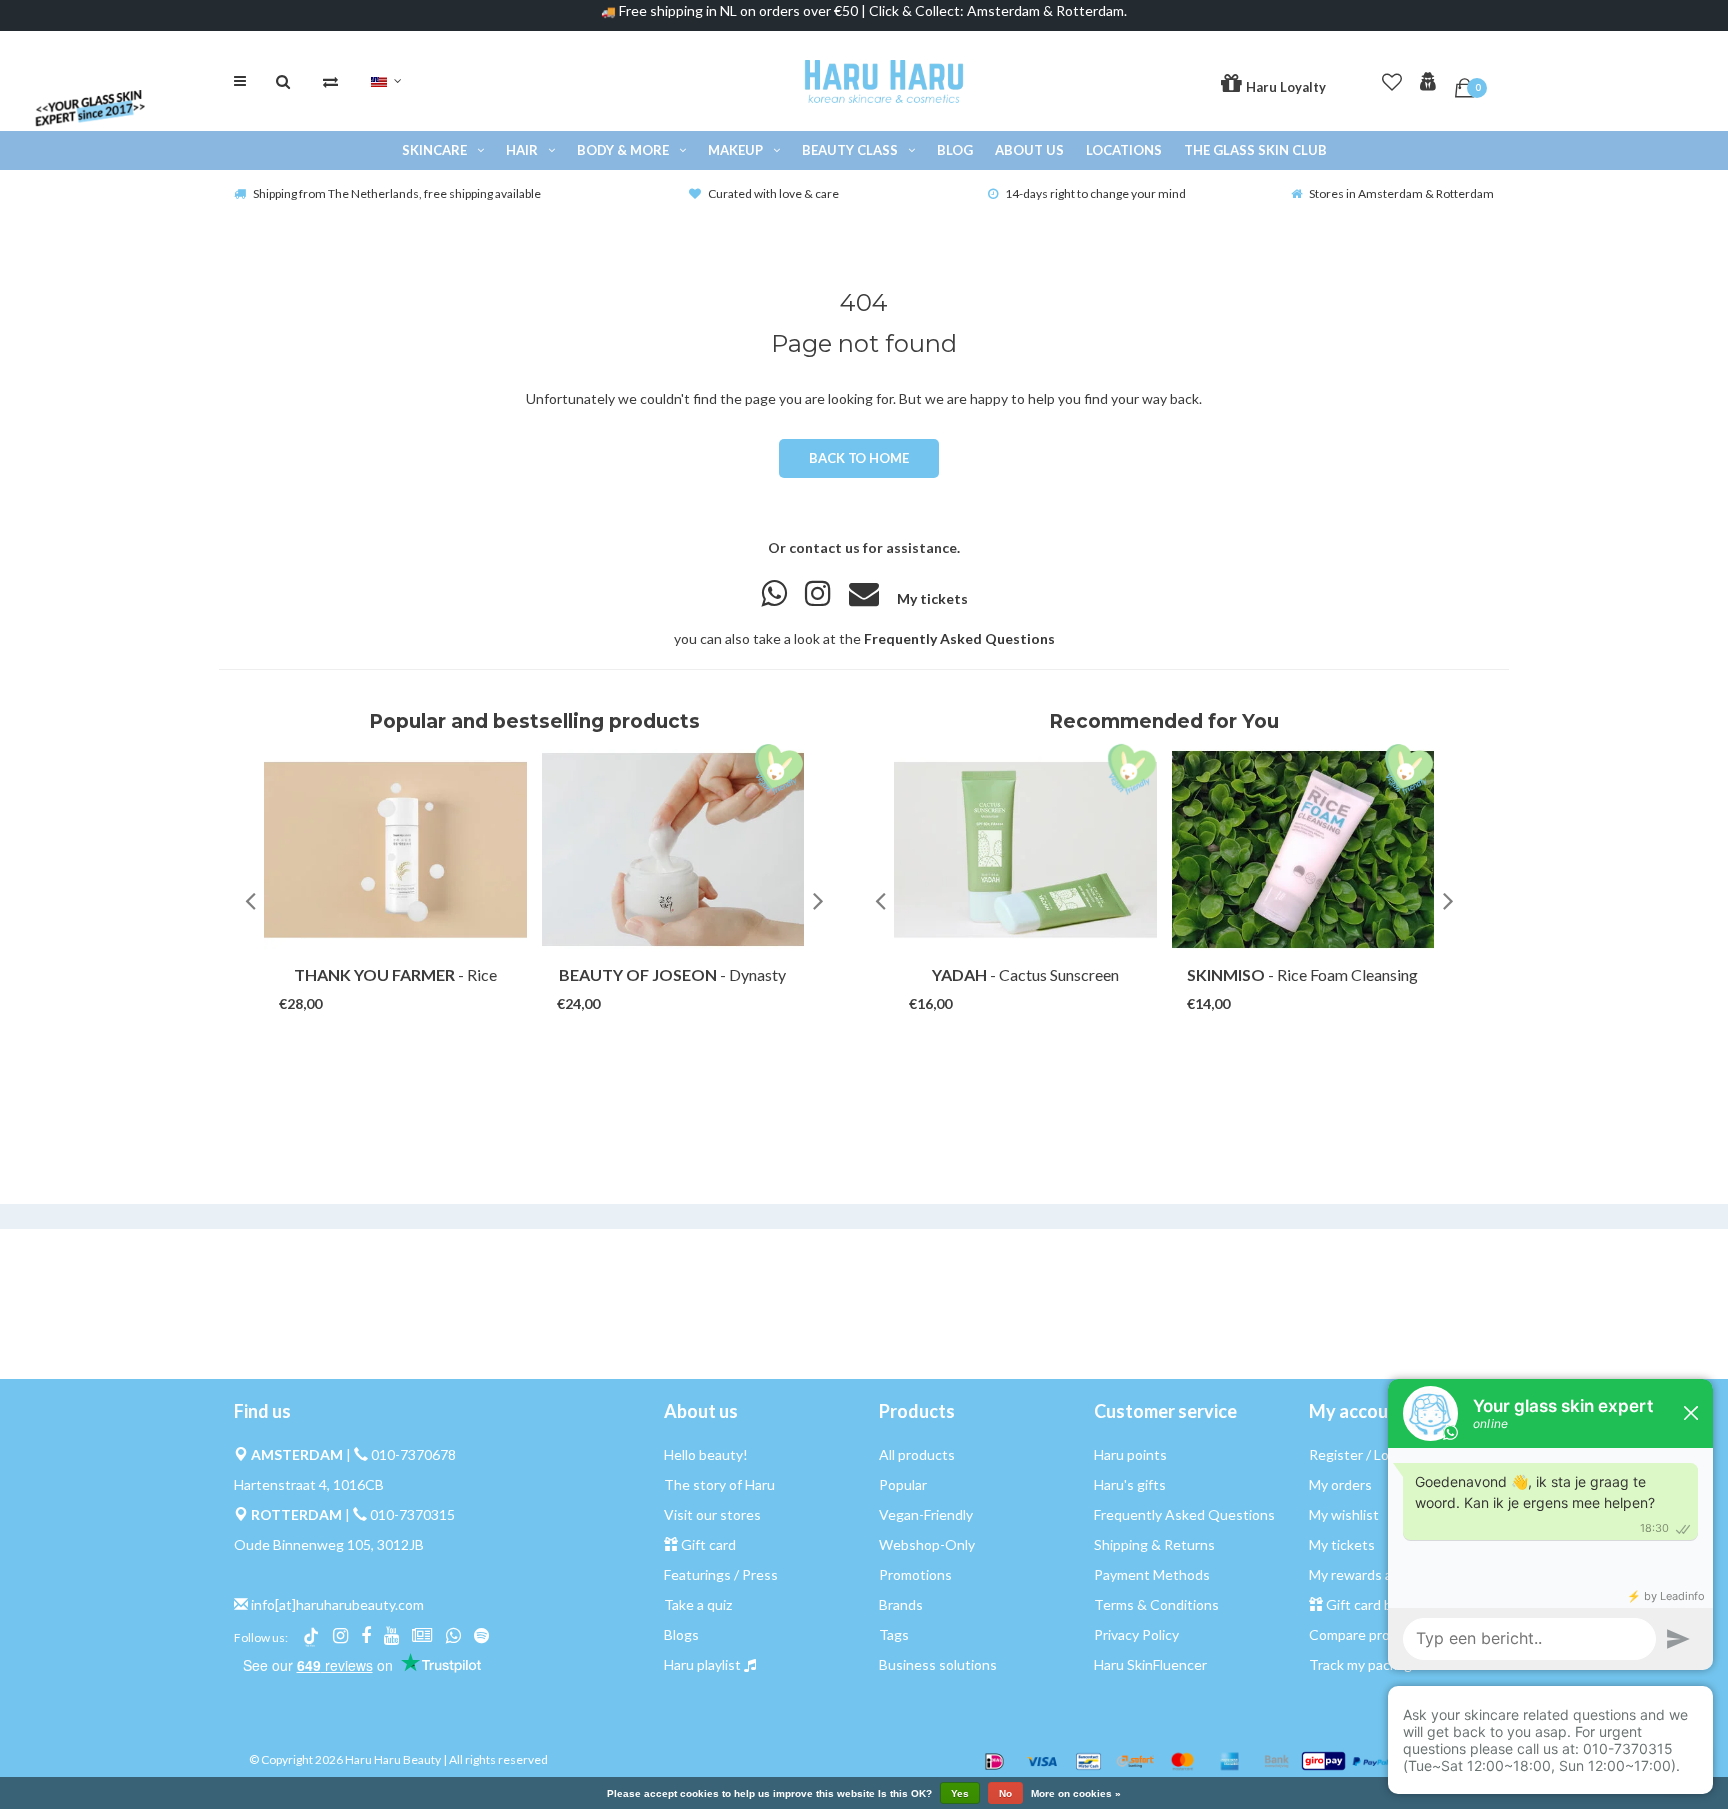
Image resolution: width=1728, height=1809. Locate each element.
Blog (955, 150)
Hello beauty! (706, 1454)
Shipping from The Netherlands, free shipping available (397, 193)
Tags (894, 1634)
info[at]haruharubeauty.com (337, 1604)
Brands (901, 1604)
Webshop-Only (927, 1544)
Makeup (735, 150)
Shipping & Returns (1154, 1544)
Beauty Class (850, 150)
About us (1029, 150)
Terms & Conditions (1156, 1604)
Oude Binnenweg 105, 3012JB (329, 1544)
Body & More (623, 150)
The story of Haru (719, 1484)
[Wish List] (1392, 78)
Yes (960, 1793)
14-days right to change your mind (1095, 193)
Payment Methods (1152, 1574)
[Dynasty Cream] (673, 849)
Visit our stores (712, 1514)
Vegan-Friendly (926, 1514)
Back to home (858, 458)
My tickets (932, 598)
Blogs (681, 1634)
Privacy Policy (1136, 1634)
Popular (903, 1484)
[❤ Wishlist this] (423, 984)
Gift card (708, 1544)
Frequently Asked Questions (959, 638)
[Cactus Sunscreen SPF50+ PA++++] (1025, 849)
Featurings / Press (721, 1574)
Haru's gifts (1130, 1484)
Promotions (915, 1574)
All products (917, 1454)
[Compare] (330, 81)
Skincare (434, 150)
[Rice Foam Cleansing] (1303, 849)
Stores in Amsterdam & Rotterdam (1401, 193)
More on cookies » (1076, 1794)
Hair (522, 150)
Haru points (1130, 1454)
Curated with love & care (773, 193)
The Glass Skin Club (1255, 150)
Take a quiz (698, 1604)
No (1005, 1793)
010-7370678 (413, 1454)
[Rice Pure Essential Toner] (395, 849)
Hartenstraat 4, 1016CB (309, 1484)
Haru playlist (702, 1664)
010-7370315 (412, 1514)
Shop (376, 984)
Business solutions (938, 1664)
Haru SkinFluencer (1150, 1664)
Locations (1124, 150)
